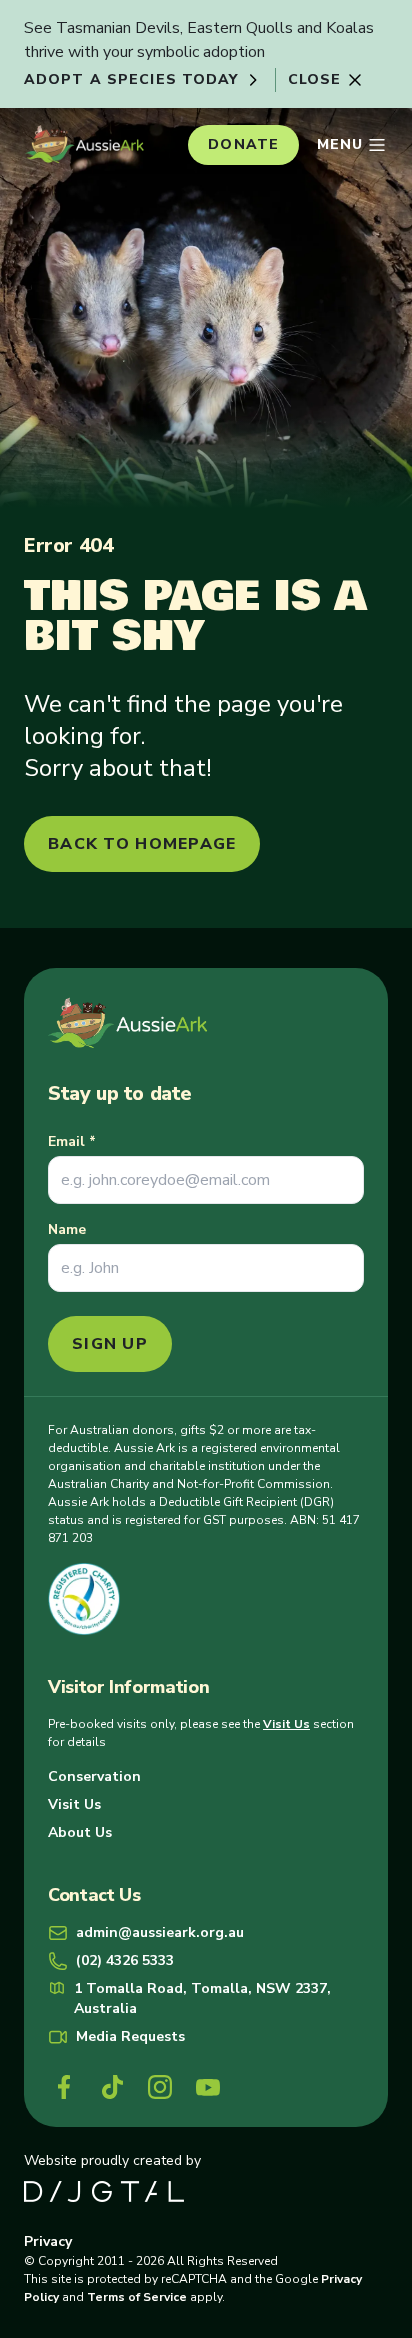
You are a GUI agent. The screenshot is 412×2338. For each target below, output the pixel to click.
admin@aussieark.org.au (160, 1932)
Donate (243, 144)
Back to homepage (142, 844)
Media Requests (130, 2036)
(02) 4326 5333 (125, 1960)
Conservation (94, 1776)
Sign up (110, 1344)
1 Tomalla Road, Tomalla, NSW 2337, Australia (202, 1998)
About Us (80, 1832)
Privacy (48, 2241)
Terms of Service (137, 2297)
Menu (340, 144)
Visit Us (286, 1724)
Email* (72, 1141)
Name (67, 1229)
